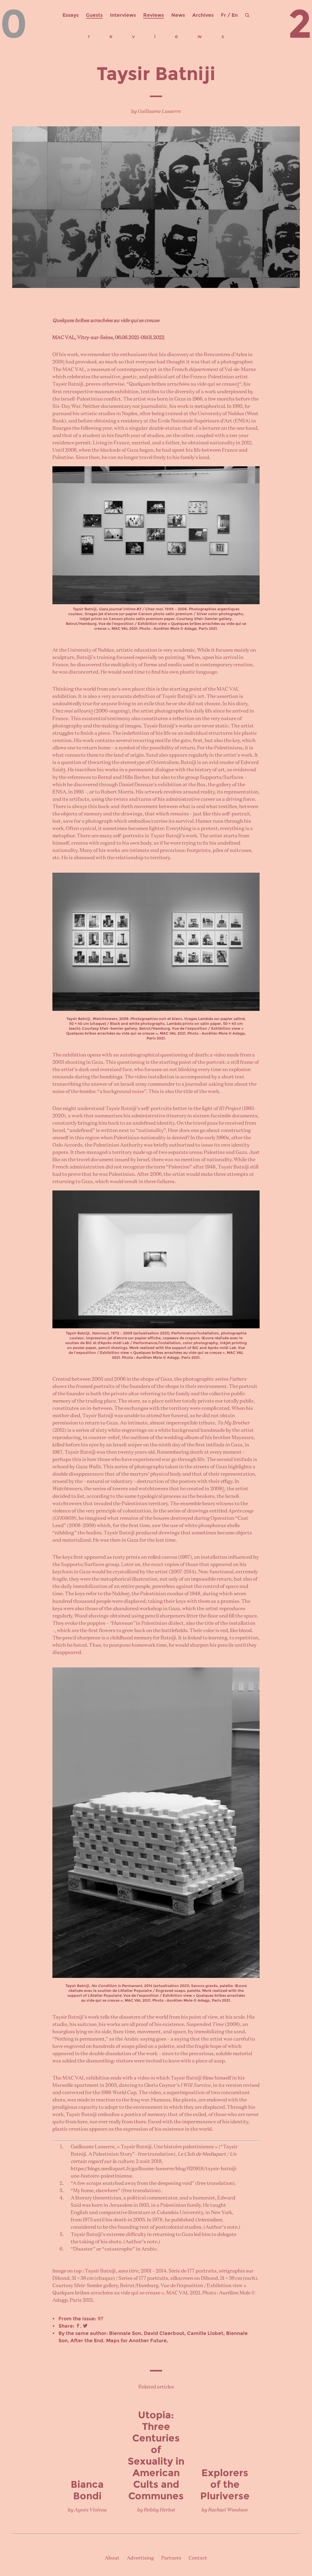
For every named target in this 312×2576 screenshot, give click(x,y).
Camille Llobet (205, 2333)
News (178, 15)
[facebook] (78, 2326)
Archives (203, 15)
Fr (223, 15)
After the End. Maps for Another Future (119, 2341)
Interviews (123, 15)
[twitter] (85, 2326)
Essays (71, 15)
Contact (198, 2558)
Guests (94, 15)
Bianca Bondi (87, 2490)
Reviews (154, 15)
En (235, 15)
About (112, 2558)
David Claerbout (164, 2333)
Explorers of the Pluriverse (225, 2484)
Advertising (140, 2558)
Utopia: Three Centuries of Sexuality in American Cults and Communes (156, 2455)
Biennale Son (125, 2333)
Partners (171, 2558)
